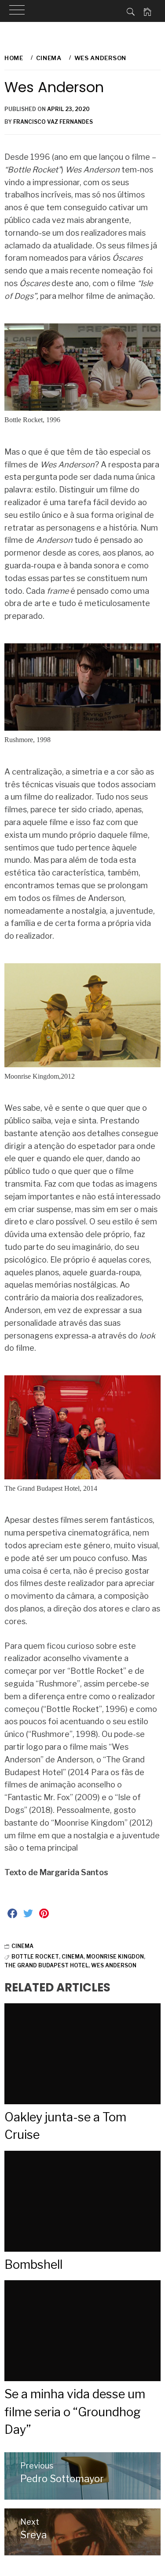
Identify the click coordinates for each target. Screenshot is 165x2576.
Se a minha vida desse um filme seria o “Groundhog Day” (75, 2412)
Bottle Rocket (35, 1957)
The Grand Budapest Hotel (46, 1965)
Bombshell (33, 2265)
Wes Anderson (114, 1965)
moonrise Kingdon (115, 1957)
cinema (73, 1957)
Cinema (22, 1946)
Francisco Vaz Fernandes (53, 122)
